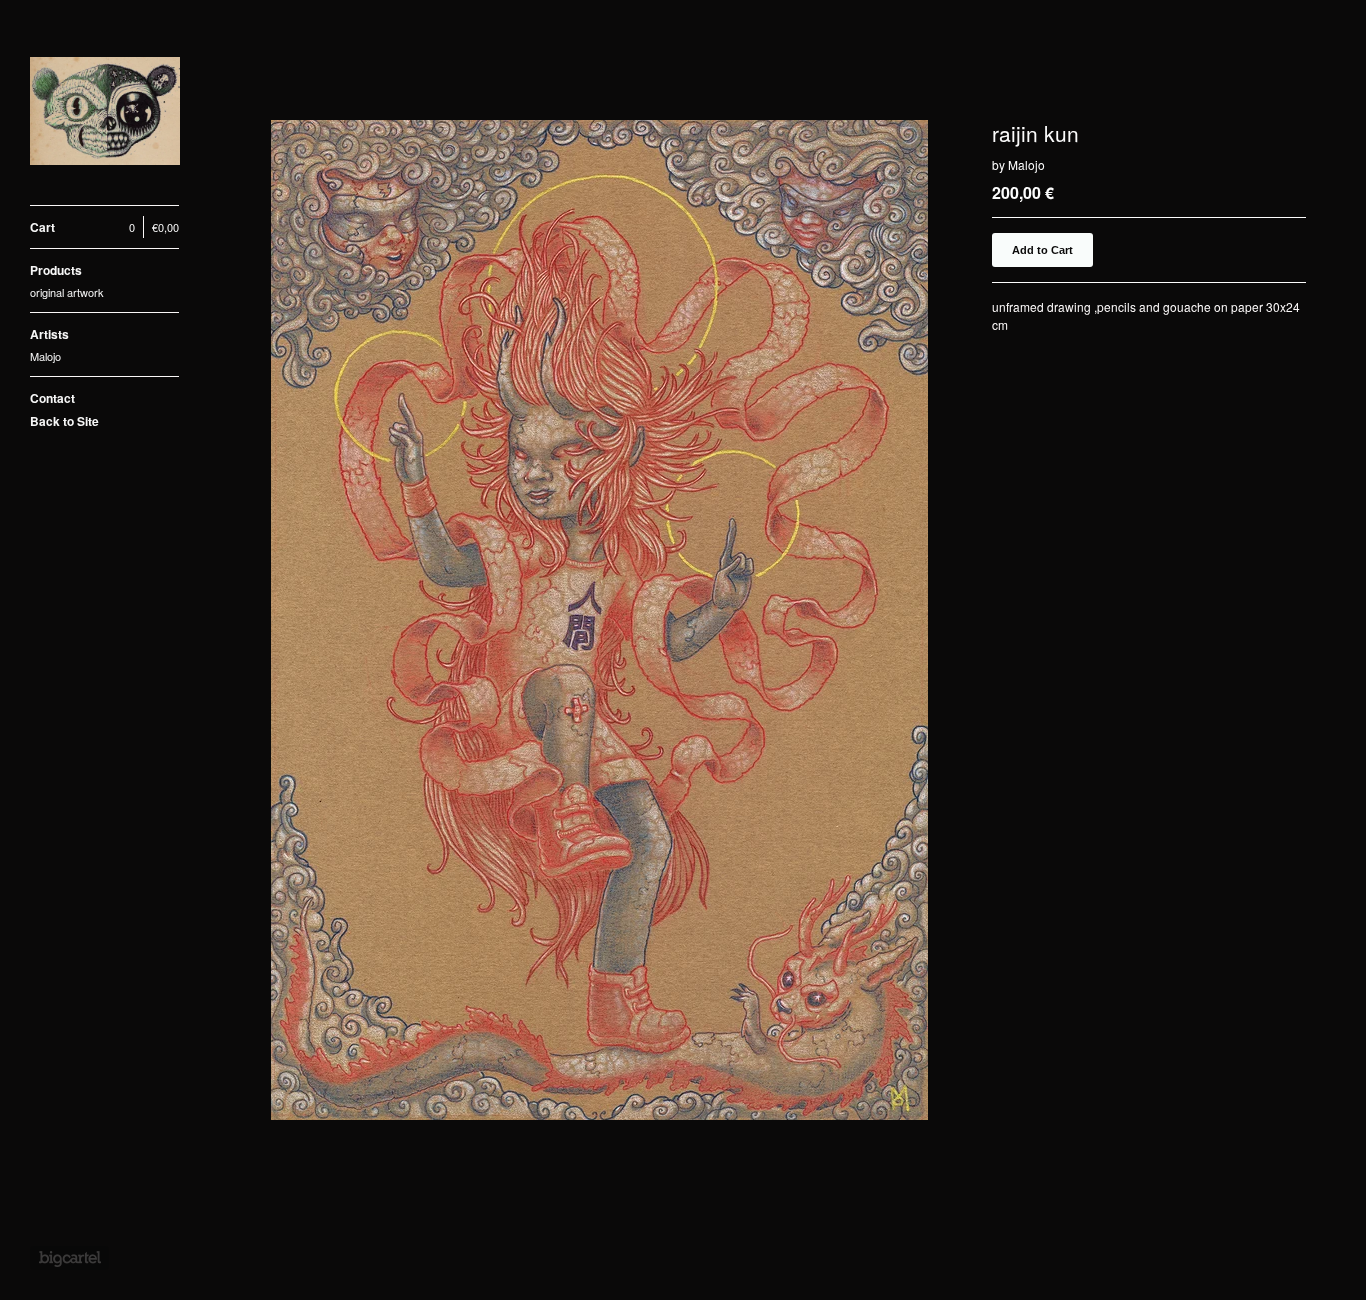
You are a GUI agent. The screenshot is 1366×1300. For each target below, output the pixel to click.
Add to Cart (1042, 250)
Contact (52, 398)
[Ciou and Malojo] (105, 113)
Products (56, 270)
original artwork (67, 292)
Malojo (45, 356)
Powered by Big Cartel (69, 1258)
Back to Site (64, 421)
